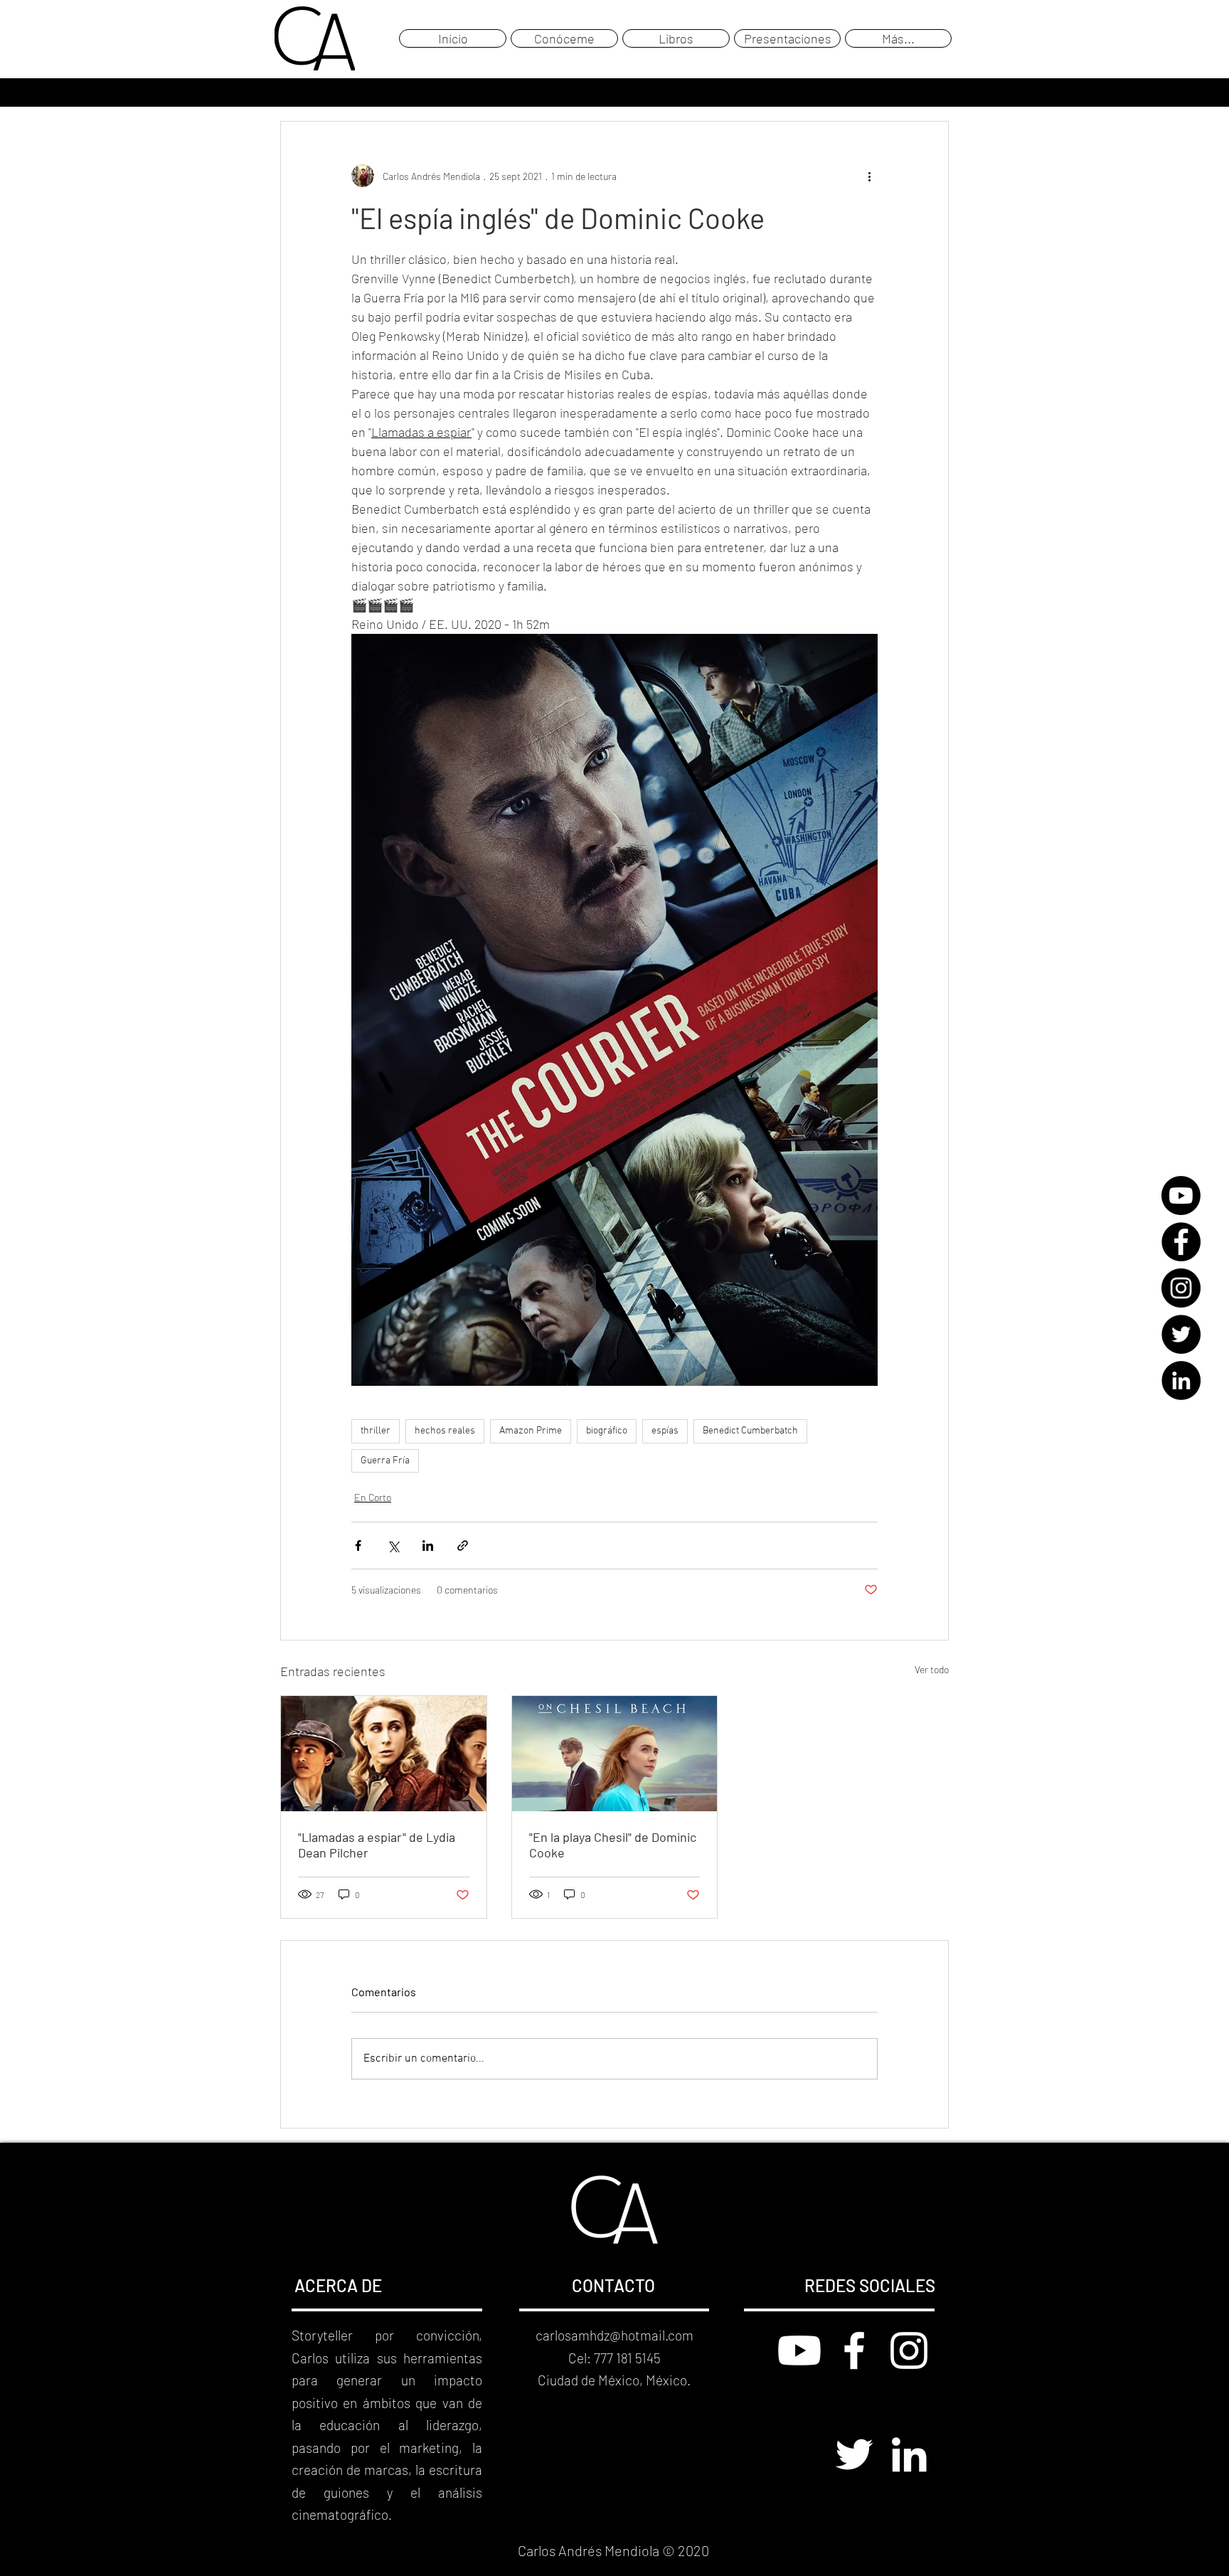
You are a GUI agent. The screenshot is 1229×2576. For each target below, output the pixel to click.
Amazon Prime (531, 1431)
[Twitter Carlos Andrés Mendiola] (854, 2454)
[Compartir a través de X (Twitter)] (393, 1546)
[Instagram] (1181, 1288)
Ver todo (932, 1669)
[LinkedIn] (1181, 1380)
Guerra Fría (385, 1461)
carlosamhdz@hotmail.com (614, 2335)
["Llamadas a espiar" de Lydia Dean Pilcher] (384, 1754)
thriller (376, 1431)
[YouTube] (1181, 1196)
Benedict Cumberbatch (750, 1431)
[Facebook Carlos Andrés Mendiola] (854, 2350)
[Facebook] (1181, 1242)
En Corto (373, 1497)
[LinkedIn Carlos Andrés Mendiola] (909, 2454)
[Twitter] (1181, 1334)
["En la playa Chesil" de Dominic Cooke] (615, 1754)
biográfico (607, 1431)
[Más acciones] (869, 176)
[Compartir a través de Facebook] (358, 1546)
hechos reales (445, 1431)
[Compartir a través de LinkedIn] (428, 1546)
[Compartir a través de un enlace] (463, 1546)
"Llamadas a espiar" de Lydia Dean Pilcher (377, 1845)
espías (665, 1431)
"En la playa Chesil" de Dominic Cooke (613, 1845)
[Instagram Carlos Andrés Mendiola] (909, 2350)
